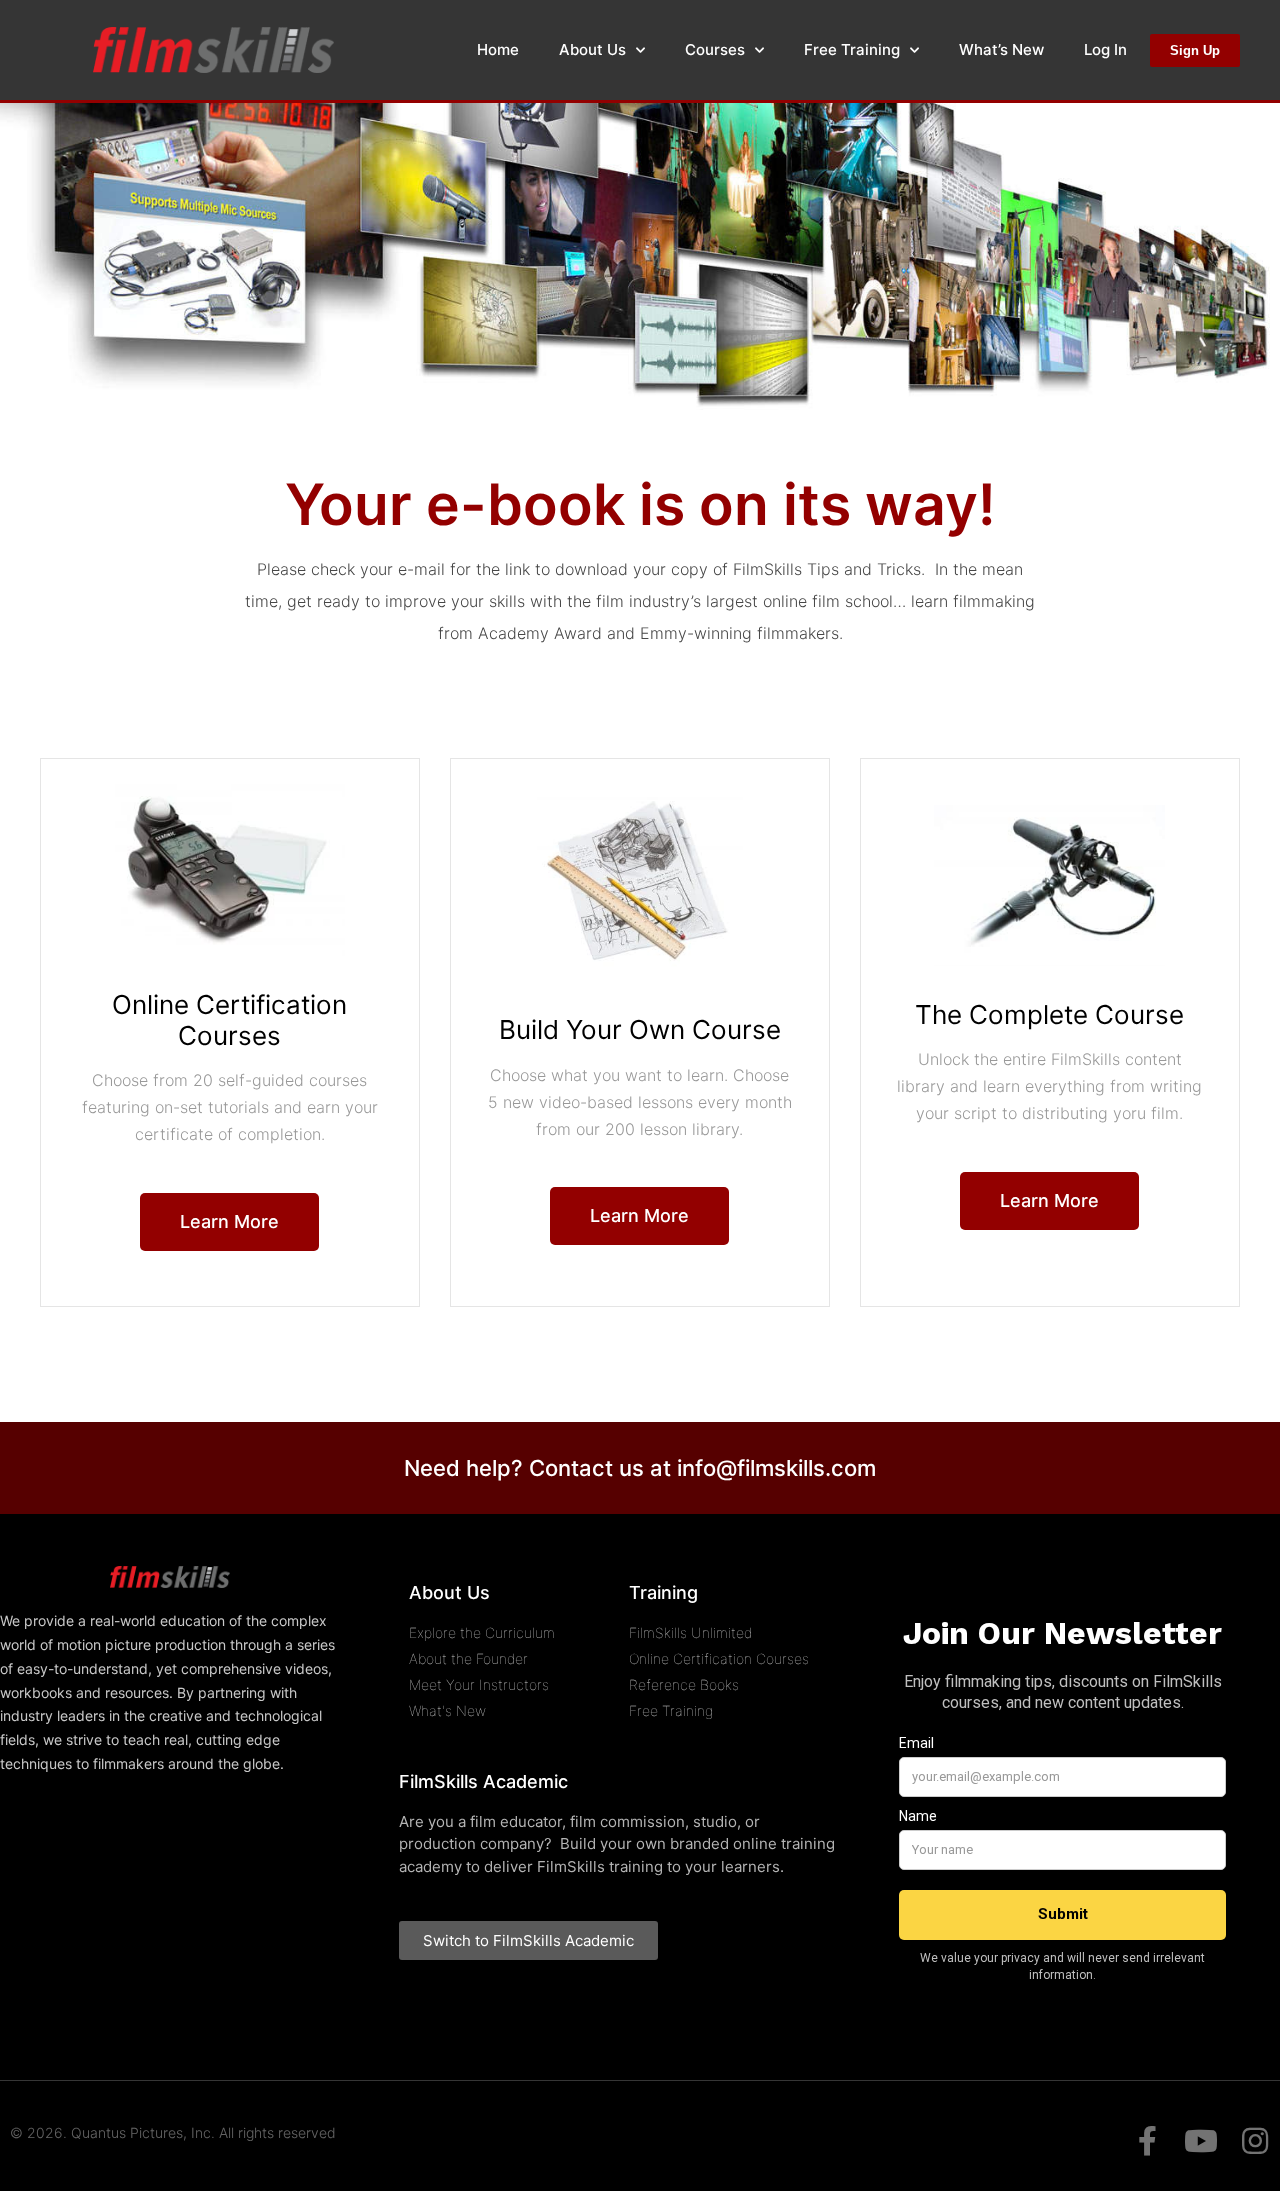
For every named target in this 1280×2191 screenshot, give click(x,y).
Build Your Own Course (640, 1029)
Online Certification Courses (229, 1020)
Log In (1105, 49)
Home (498, 49)
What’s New (1001, 49)
